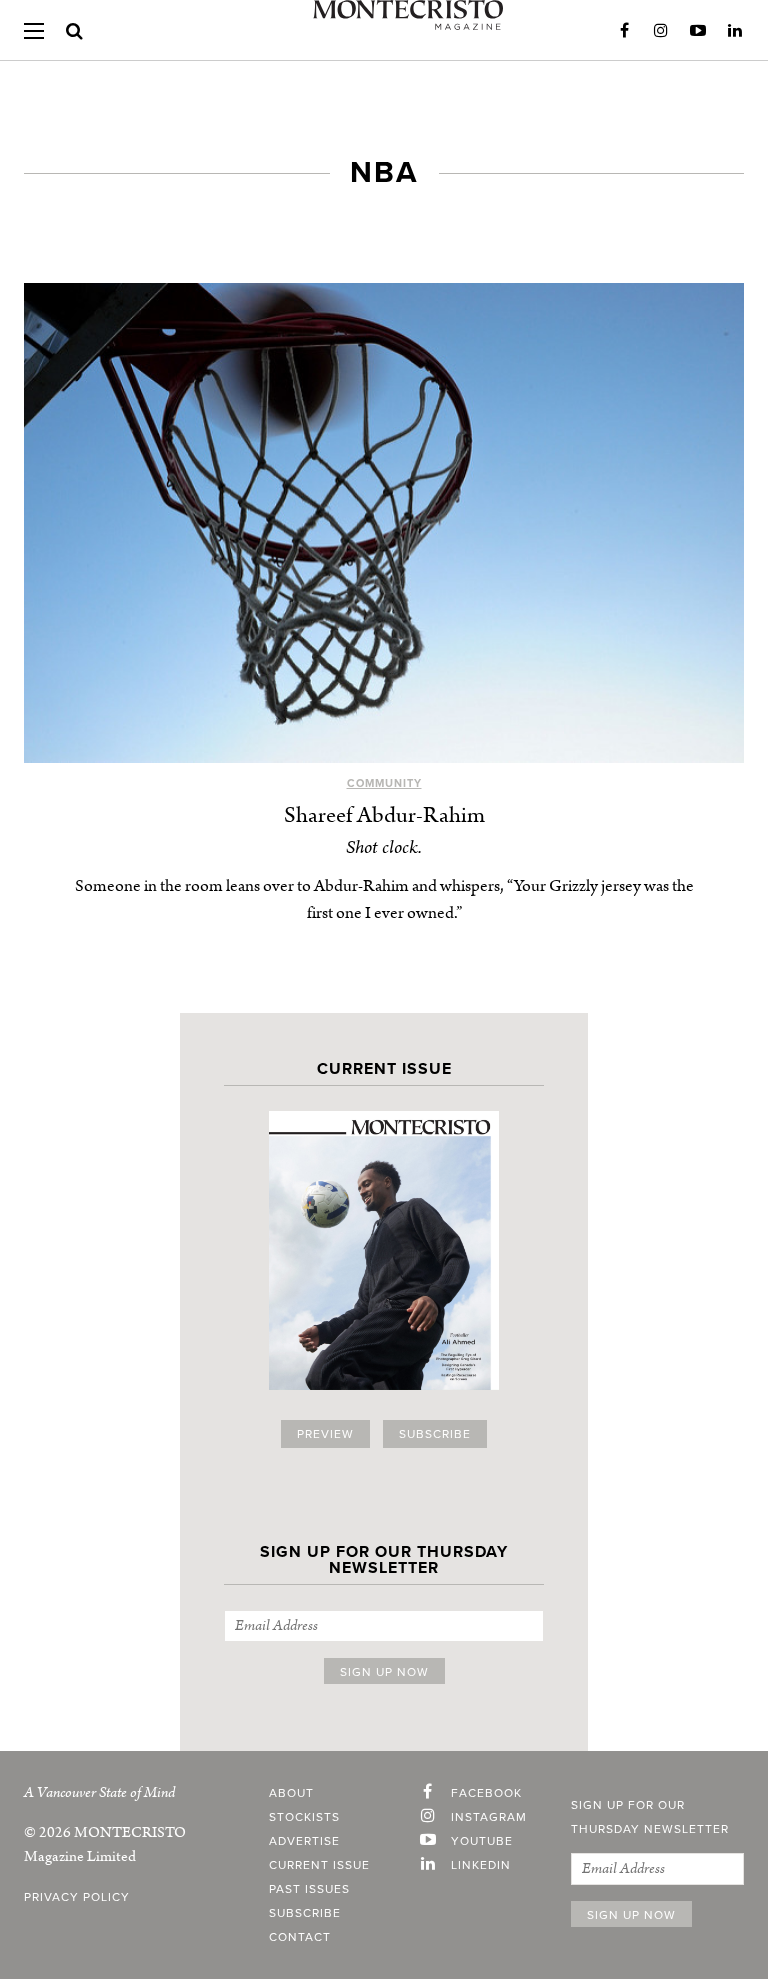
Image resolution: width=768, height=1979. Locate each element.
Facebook (624, 31)
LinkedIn (735, 31)
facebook (486, 1793)
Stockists (304, 1817)
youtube (482, 1841)
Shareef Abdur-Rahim (384, 815)
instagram (489, 1817)
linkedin (481, 1865)
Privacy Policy (77, 1897)
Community (384, 783)
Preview (325, 1434)
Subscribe (435, 1434)
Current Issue (319, 1865)
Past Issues (309, 1889)
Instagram (661, 31)
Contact (300, 1937)
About (291, 1793)
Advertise (304, 1841)
